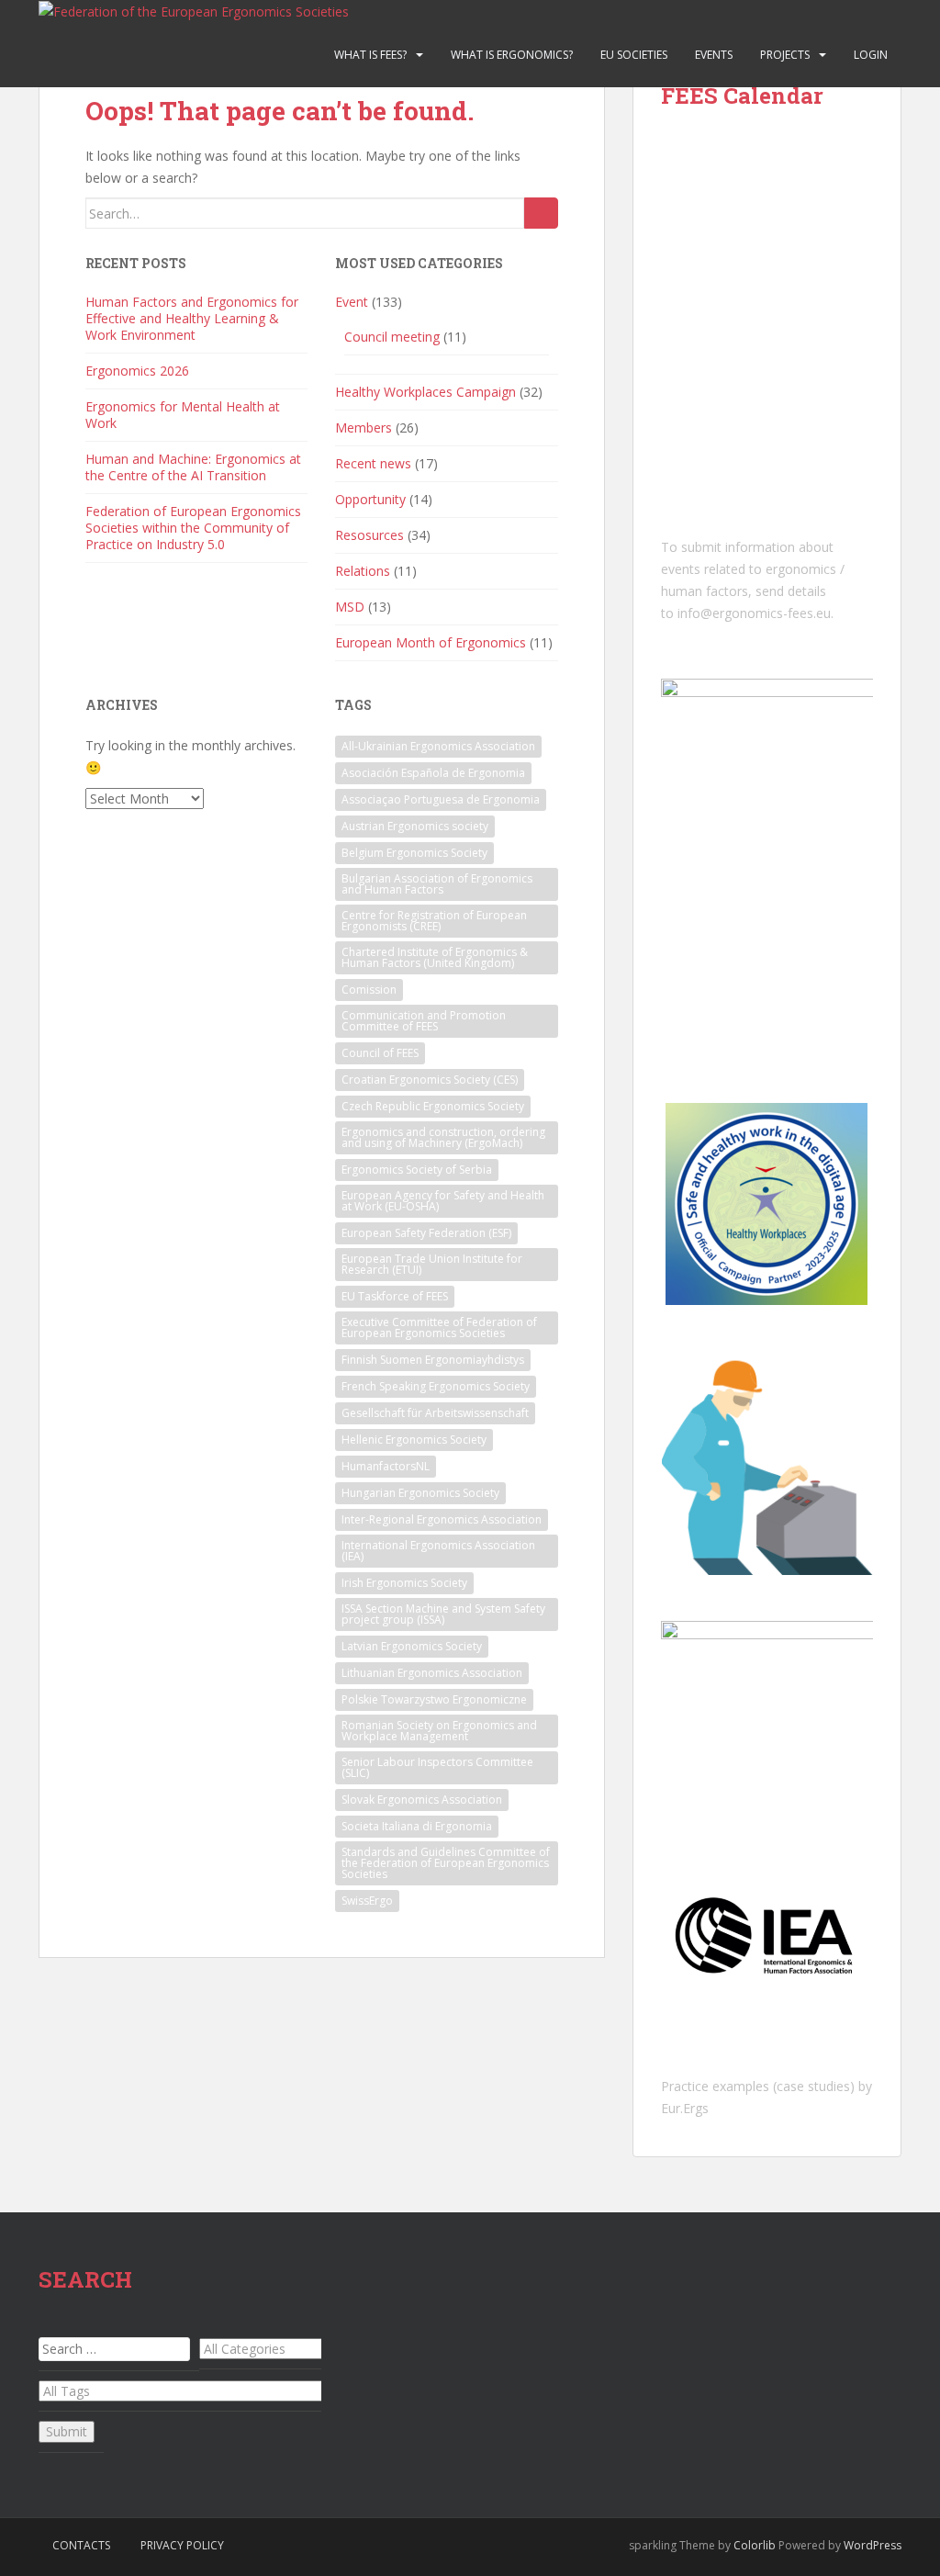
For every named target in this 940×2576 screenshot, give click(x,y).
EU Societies (634, 55)
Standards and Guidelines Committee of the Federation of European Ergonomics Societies (446, 1863)
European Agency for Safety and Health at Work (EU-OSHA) (443, 1201)
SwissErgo (367, 1901)
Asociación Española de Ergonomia (433, 773)
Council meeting (392, 337)
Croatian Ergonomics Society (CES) (430, 1080)
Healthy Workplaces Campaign (425, 392)
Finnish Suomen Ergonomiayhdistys (433, 1360)
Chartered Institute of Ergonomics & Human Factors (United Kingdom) (435, 957)
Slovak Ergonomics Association (422, 1800)
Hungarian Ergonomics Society (420, 1493)
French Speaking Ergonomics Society (436, 1386)
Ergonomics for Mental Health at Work (183, 415)
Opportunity (370, 499)
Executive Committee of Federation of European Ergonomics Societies (439, 1327)
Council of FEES (380, 1053)
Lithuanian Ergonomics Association (432, 1673)
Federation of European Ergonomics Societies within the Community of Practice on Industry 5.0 (193, 528)
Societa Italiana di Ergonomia (417, 1826)
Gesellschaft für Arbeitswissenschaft (435, 1413)
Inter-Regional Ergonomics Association (442, 1519)
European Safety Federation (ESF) (426, 1233)
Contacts (81, 2545)
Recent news (373, 463)
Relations (363, 571)
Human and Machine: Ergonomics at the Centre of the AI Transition (193, 467)
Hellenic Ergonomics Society (414, 1440)
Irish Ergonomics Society (404, 1583)
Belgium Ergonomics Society (414, 853)
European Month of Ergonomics (431, 642)
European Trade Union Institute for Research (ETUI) (432, 1264)
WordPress (873, 2545)
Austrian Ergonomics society (415, 826)
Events (714, 55)
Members (364, 427)
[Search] (541, 213)
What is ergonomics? (512, 55)
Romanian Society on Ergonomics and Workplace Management (439, 1731)
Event (352, 302)
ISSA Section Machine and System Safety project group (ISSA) (443, 1614)
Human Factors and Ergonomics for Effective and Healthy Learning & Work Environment (192, 318)
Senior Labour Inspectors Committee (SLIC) (437, 1767)
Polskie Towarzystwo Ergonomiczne (434, 1699)
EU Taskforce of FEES (395, 1296)
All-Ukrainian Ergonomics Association (438, 746)
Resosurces (369, 535)
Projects (785, 55)
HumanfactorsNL (386, 1466)
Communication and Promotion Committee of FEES (424, 1021)
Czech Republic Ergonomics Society (433, 1106)
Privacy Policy (182, 2545)
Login (871, 55)
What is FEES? (370, 55)
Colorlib (755, 2545)
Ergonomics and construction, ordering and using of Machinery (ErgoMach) (443, 1137)
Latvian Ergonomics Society (412, 1646)
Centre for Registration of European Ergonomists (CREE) (434, 921)
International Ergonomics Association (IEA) (438, 1551)
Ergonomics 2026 (137, 371)
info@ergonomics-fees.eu (754, 613)
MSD (350, 607)
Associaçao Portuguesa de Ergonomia (441, 799)
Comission (369, 990)
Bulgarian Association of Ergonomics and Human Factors (437, 884)
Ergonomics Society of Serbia (417, 1170)
